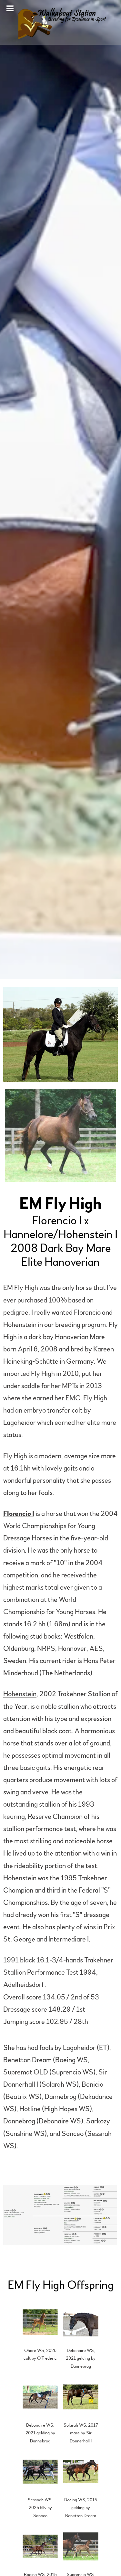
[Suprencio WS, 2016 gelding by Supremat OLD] (81, 2547)
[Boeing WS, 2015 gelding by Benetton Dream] (81, 2472)
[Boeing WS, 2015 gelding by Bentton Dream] (40, 2547)
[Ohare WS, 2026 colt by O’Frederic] (40, 2322)
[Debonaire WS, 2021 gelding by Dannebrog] (81, 2322)
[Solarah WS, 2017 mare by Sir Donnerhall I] (81, 2397)
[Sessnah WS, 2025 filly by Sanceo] (40, 2472)
